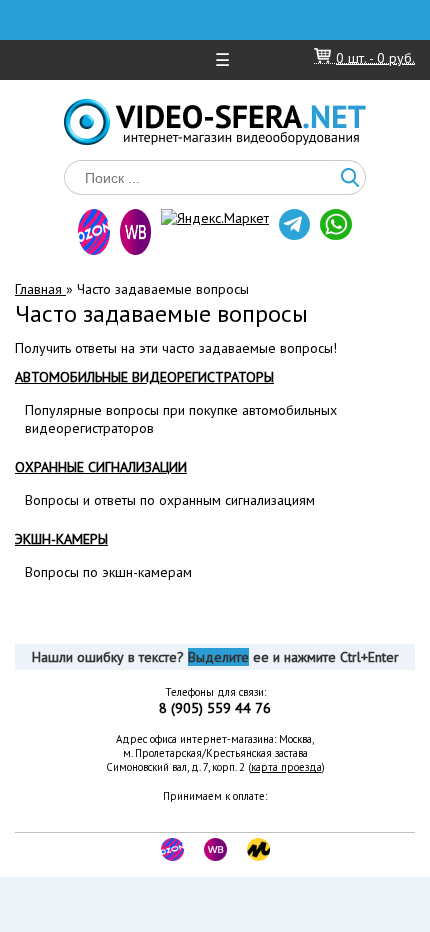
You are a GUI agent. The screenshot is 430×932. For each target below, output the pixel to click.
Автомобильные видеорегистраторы (144, 377)
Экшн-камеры (61, 539)
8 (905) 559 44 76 (215, 708)
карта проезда (286, 767)
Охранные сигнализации (101, 467)
